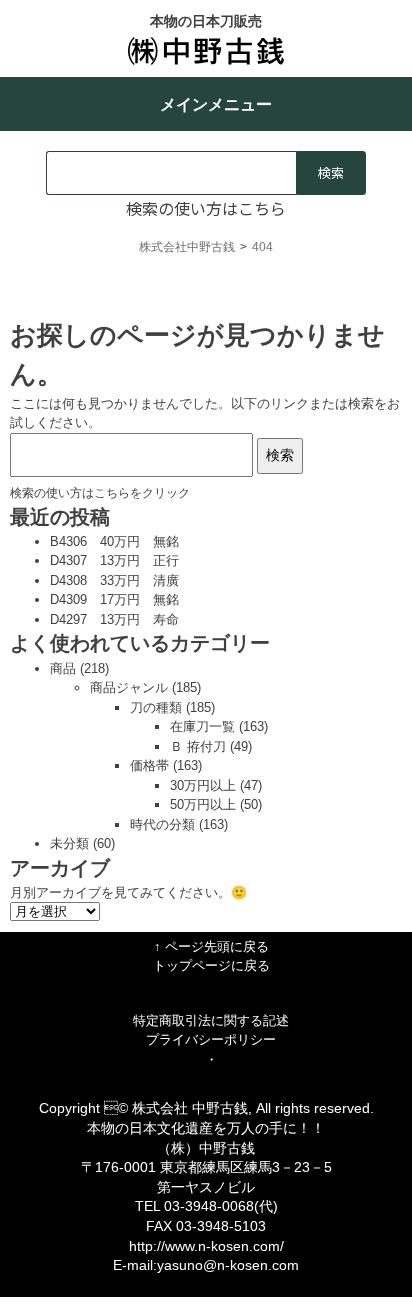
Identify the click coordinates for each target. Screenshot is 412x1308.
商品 (63, 668)
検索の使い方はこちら (206, 208)
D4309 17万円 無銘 (114, 599)
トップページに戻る (211, 965)
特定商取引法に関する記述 (211, 1020)
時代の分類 (162, 824)
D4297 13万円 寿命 (114, 619)
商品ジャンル (129, 687)
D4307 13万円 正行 (114, 560)
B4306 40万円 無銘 (114, 541)
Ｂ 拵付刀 (198, 746)
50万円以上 (203, 804)
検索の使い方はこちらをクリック (100, 492)
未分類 (69, 843)
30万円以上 (203, 785)
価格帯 (149, 765)
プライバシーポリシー (211, 1039)
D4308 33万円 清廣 (114, 580)
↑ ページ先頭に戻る (211, 946)
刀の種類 (156, 707)
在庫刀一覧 (202, 726)
